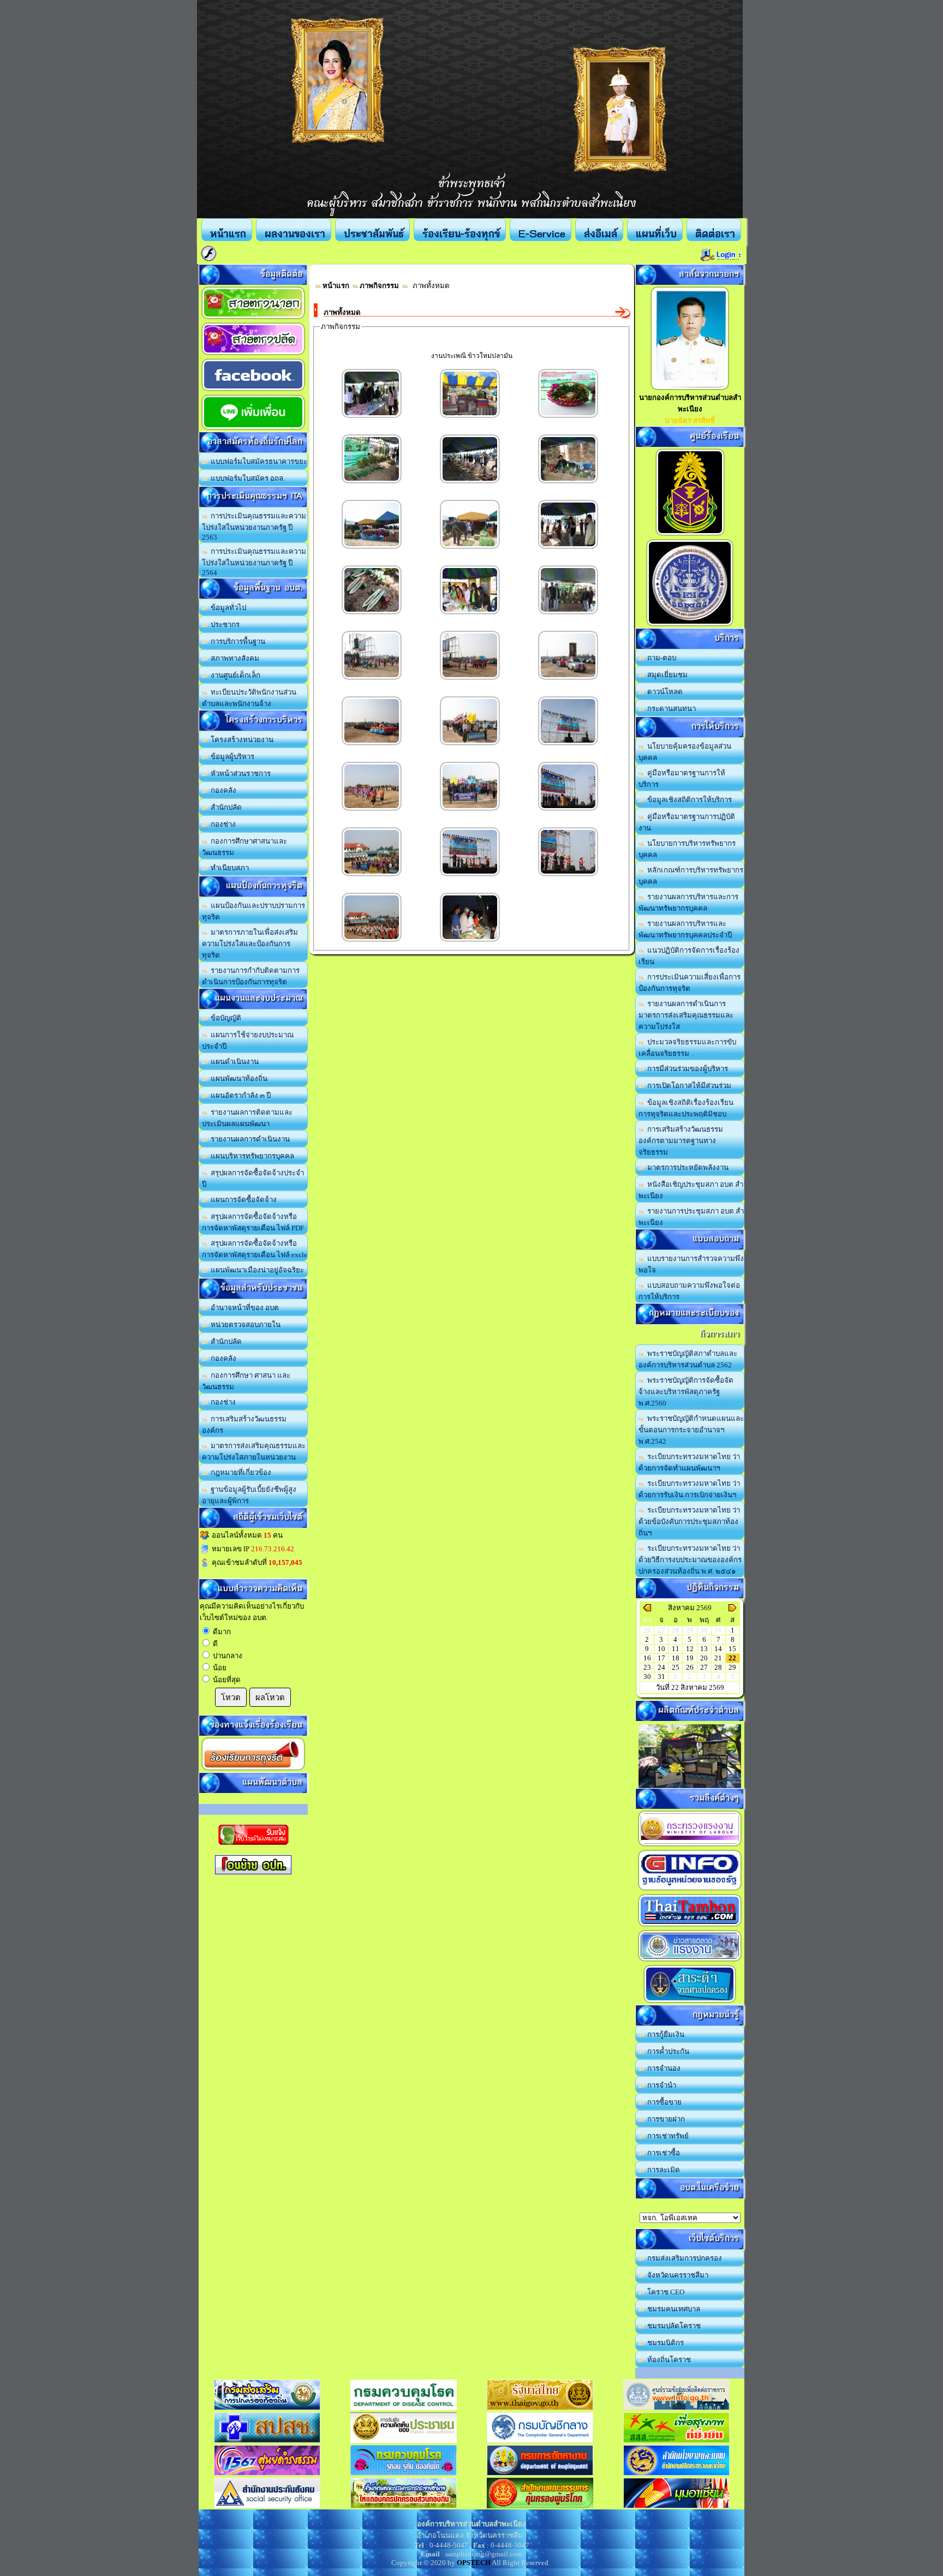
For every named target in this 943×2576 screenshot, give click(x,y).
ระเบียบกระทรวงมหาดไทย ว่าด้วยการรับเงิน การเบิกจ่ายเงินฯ (689, 1489)
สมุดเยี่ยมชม (666, 675)
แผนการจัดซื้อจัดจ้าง (242, 1200)
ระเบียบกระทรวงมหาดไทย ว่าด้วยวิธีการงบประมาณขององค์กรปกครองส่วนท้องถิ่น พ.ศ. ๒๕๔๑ (690, 1560)
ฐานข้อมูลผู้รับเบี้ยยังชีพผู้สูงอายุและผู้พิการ (249, 1495)
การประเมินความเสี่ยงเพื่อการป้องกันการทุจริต (690, 983)
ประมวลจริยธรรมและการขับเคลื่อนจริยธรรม (687, 1048)
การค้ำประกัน (667, 2051)
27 (704, 1667)
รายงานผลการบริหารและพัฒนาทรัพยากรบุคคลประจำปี (685, 929)
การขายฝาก (664, 2119)
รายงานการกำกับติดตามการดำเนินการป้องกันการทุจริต (251, 976)
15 (732, 1649)
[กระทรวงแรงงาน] (690, 1846)
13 (704, 1649)
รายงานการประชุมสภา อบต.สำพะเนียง (691, 1217)
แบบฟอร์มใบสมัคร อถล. (246, 478)
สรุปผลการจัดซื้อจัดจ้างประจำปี (253, 1179)
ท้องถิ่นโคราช (667, 2360)
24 (661, 1667)
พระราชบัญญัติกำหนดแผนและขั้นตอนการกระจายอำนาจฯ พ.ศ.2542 (691, 1430)
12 (690, 1649)
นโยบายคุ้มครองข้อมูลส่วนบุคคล (685, 752)
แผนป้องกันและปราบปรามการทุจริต (253, 911)
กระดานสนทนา (670, 709)
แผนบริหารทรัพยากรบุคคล (251, 1156)
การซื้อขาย (663, 2102)
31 (661, 1677)
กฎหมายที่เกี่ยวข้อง (239, 1472)
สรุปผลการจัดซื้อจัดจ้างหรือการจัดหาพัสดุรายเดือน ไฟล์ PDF (253, 1222)
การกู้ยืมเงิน (664, 2034)
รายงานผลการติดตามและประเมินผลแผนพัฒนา (247, 1118)
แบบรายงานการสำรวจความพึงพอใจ (691, 1264)
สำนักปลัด (225, 807)
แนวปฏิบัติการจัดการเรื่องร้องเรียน (689, 956)
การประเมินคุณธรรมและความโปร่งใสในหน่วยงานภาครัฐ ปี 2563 (254, 527)
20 (704, 1658)
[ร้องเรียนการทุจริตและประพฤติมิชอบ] (253, 1770)
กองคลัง (222, 790)
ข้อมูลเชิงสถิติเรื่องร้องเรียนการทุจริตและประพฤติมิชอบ (686, 1108)
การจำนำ (660, 2085)
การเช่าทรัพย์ (666, 2136)
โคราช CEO (664, 2292)
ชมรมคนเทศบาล (672, 2309)
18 (676, 1658)
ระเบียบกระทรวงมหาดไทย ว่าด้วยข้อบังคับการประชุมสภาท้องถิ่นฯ (689, 1522)
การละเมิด (662, 2170)
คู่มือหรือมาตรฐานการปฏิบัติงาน (687, 822)
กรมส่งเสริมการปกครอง (683, 2258)
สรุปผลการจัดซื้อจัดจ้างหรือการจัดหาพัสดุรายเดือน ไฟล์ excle (255, 1249)
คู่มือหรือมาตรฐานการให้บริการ (682, 779)
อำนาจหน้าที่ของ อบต (243, 1308)
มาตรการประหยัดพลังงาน (686, 1167)
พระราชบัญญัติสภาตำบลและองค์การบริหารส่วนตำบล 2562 (688, 1359)
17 (661, 1658)
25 (676, 1667)
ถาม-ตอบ (660, 658)
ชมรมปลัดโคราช (672, 2326)
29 (732, 1667)
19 (690, 1658)
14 (718, 1649)
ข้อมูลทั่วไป (227, 608)
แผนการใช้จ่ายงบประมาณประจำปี (248, 1041)
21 (718, 1658)
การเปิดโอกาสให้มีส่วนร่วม (688, 1086)
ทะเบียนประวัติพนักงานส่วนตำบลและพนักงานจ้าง (249, 698)
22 (732, 1658)
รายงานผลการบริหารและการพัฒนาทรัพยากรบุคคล (688, 903)
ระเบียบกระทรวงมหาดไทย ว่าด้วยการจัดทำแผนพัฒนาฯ (689, 1462)
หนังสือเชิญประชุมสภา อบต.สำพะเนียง (691, 1190)
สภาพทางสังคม (233, 658)
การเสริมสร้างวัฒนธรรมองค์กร (244, 1425)
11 (676, 1649)
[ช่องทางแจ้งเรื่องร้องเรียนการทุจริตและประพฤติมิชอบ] (690, 535)
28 (718, 1667)
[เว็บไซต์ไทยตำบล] (690, 1926)
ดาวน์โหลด (663, 692)
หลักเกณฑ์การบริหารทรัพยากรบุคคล (691, 876)
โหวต (231, 1698)
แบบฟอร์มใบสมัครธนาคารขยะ (257, 461)
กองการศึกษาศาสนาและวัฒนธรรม (244, 847)
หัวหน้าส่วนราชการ (239, 773)
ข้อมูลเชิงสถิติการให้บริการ (688, 800)
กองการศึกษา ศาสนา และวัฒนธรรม (246, 1381)
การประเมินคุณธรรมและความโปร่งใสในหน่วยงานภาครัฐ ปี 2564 (254, 562)
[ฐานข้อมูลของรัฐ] (690, 1890)
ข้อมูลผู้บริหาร (231, 757)
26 (690, 1667)
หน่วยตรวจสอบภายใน (244, 1325)
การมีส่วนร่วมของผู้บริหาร (686, 1069)
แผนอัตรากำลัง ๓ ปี (239, 1095)
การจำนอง (662, 2068)
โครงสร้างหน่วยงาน (240, 740)
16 (647, 1658)
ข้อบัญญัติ (224, 1018)
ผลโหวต (270, 1698)
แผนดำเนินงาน (233, 1062)
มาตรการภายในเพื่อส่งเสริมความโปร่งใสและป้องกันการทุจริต (250, 944)
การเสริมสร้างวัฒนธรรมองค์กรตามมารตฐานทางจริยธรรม (681, 1141)
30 (647, 1677)
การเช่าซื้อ (662, 2153)
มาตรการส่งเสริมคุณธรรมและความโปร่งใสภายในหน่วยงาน (254, 1451)
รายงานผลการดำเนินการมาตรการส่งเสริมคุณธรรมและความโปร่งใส (686, 1015)
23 (647, 1667)
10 (661, 1649)
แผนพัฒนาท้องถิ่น (237, 1078)
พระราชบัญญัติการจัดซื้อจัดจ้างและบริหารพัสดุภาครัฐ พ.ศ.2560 (686, 1392)
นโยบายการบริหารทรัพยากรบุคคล (687, 849)
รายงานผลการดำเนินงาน (249, 1139)
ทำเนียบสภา (228, 868)
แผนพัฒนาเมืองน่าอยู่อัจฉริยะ (256, 1270)
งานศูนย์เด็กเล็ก (234, 675)
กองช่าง (222, 824)
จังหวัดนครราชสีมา (676, 2275)
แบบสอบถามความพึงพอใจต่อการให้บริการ (689, 1291)
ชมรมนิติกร (664, 2343)
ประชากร (223, 624)
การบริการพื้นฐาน (236, 641)
